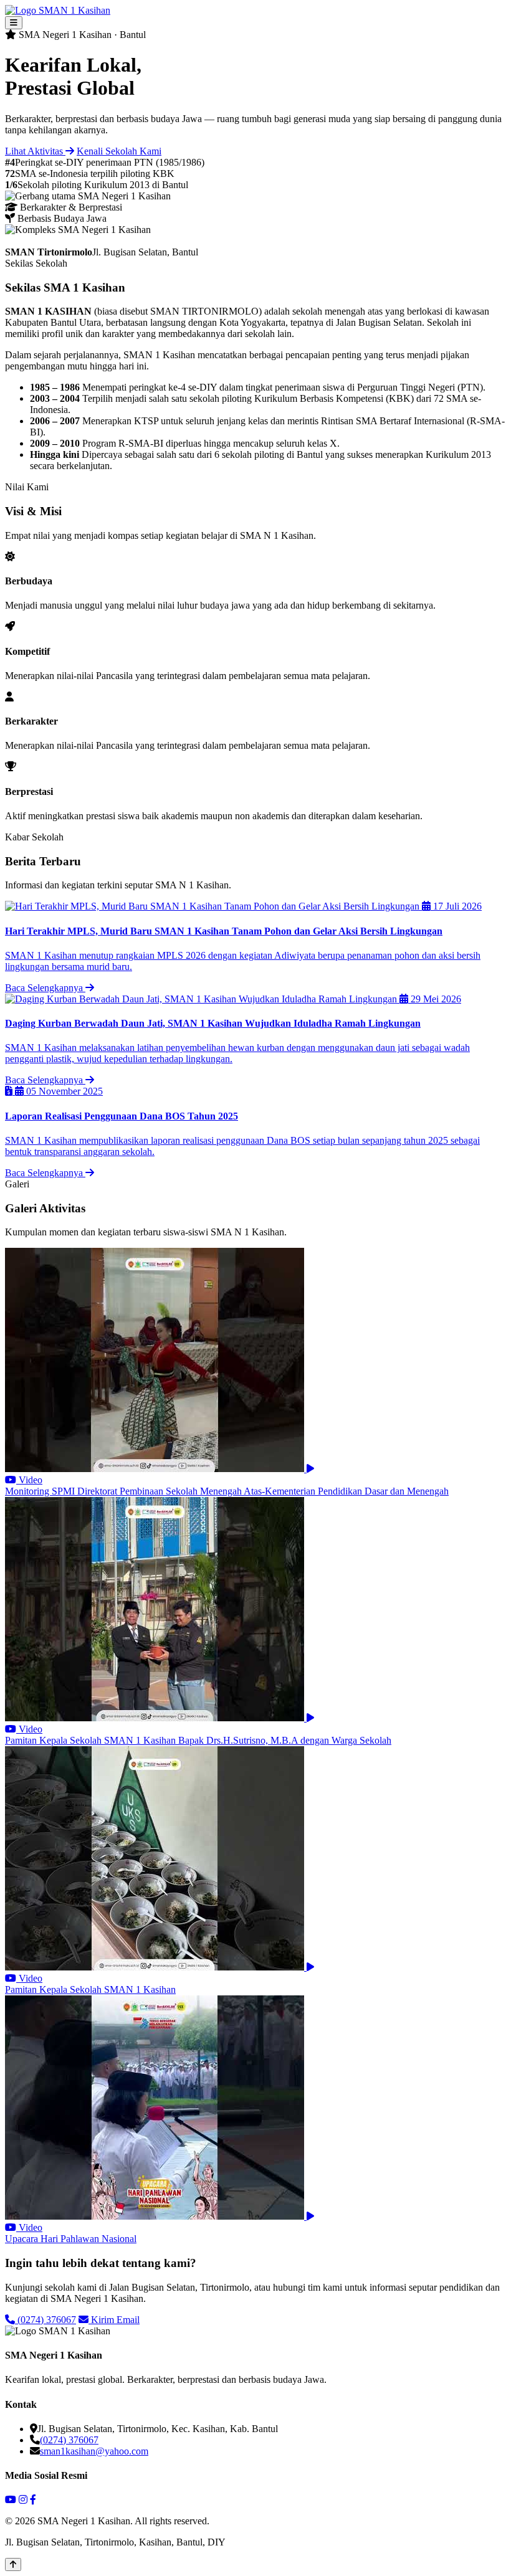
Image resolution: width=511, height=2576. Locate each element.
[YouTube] (11, 2500)
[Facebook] (33, 2500)
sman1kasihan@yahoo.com (94, 2451)
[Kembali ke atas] (13, 2564)
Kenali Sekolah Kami (119, 151)
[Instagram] (23, 2500)
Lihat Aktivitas (35, 151)
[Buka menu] (14, 23)
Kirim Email (114, 2320)
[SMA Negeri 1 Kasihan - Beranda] (58, 10)
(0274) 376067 (45, 2320)
